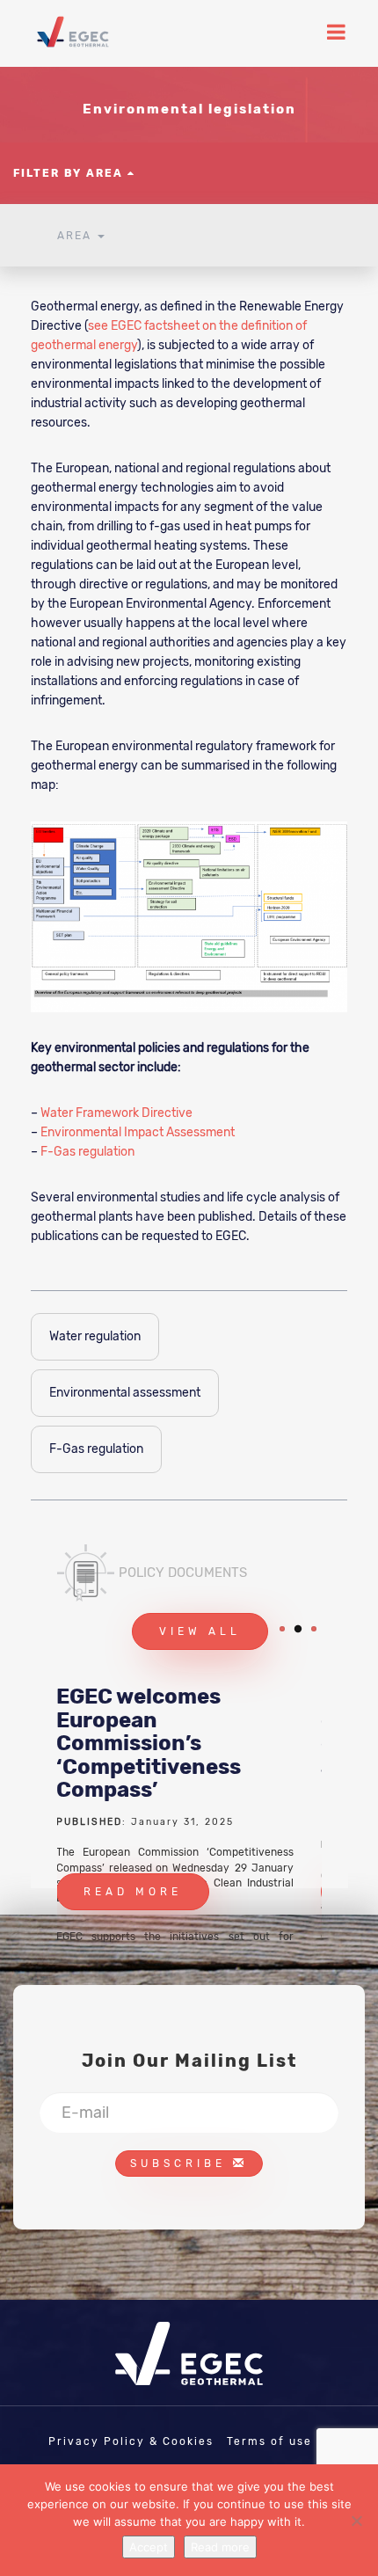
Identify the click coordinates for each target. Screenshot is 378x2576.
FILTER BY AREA (70, 173)
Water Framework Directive (116, 1113)
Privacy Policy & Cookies (131, 2441)
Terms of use (269, 2441)
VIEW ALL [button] (200, 1631)
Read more (220, 2547)
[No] (356, 2521)
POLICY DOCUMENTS (183, 1573)
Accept (149, 2547)
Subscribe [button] (182, 2164)
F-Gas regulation (87, 1152)
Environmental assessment (125, 1393)
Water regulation (95, 1336)
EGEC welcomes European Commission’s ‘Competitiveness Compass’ (149, 1743)
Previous (274, 1903)
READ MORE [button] (133, 1892)
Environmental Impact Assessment (138, 1132)
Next (315, 1903)
